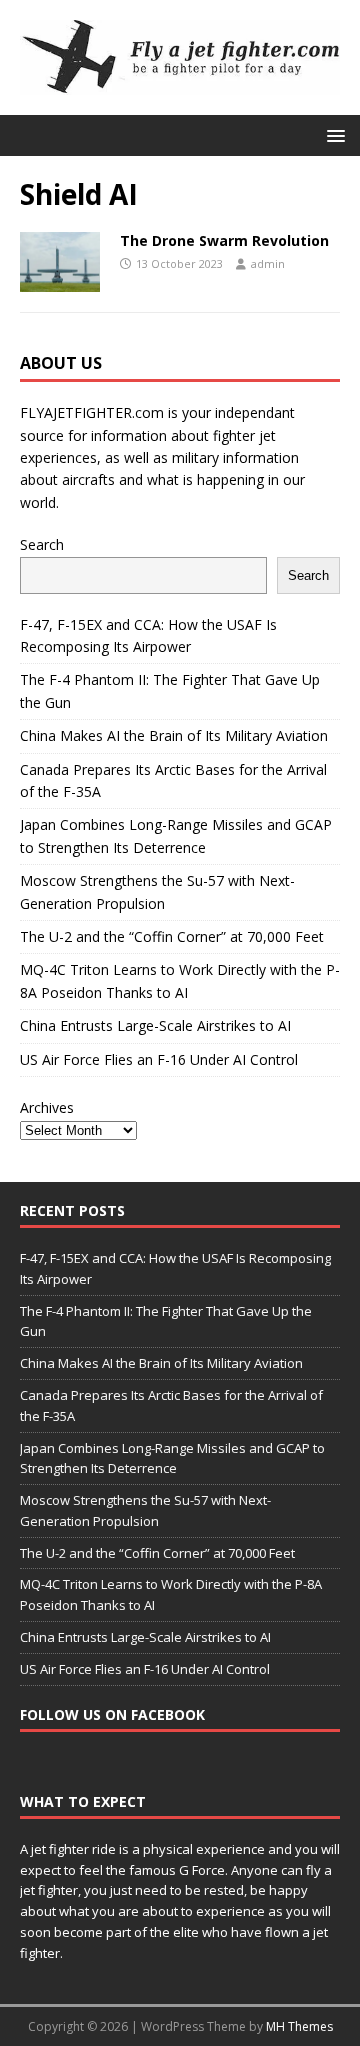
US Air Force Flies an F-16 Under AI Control (159, 1059)
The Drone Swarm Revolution (224, 240)
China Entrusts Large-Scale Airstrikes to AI (155, 1025)
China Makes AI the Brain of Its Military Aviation (174, 735)
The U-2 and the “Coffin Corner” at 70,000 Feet (172, 936)
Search (42, 544)
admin (268, 263)
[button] (332, 134)
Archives (47, 1107)
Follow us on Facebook (112, 1714)
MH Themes (299, 2026)
